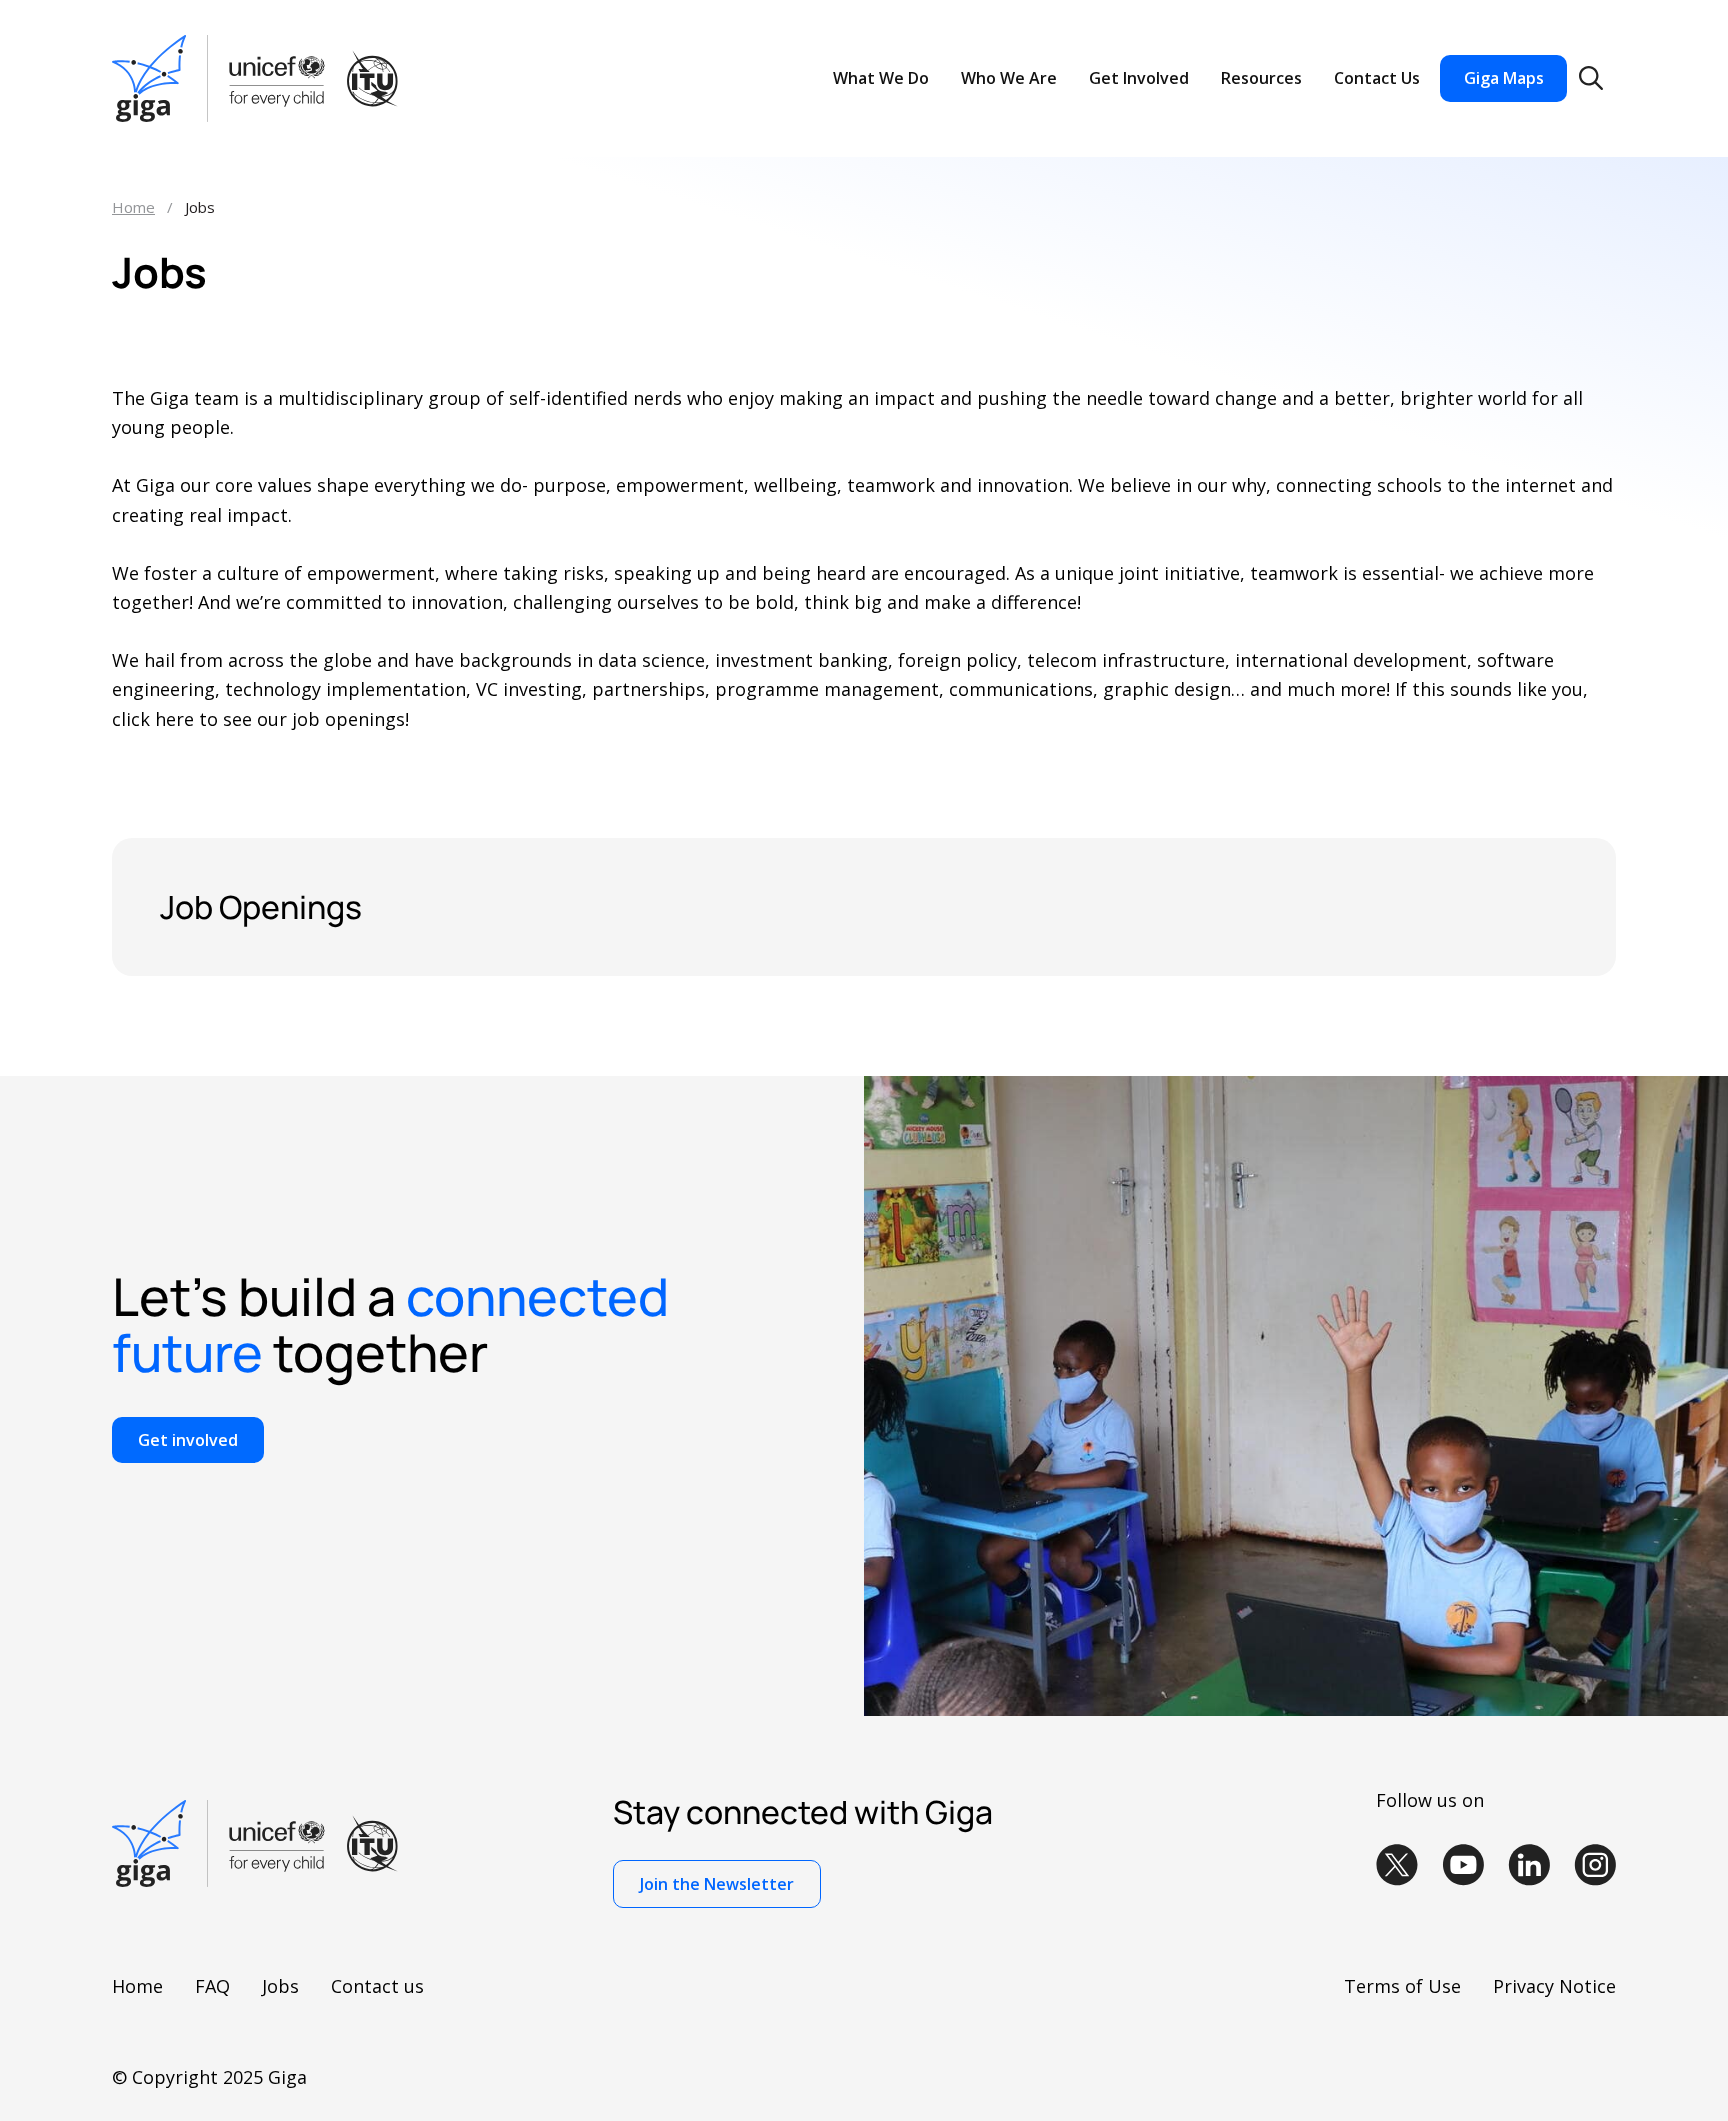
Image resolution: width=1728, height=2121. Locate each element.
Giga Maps (1504, 78)
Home (133, 207)
